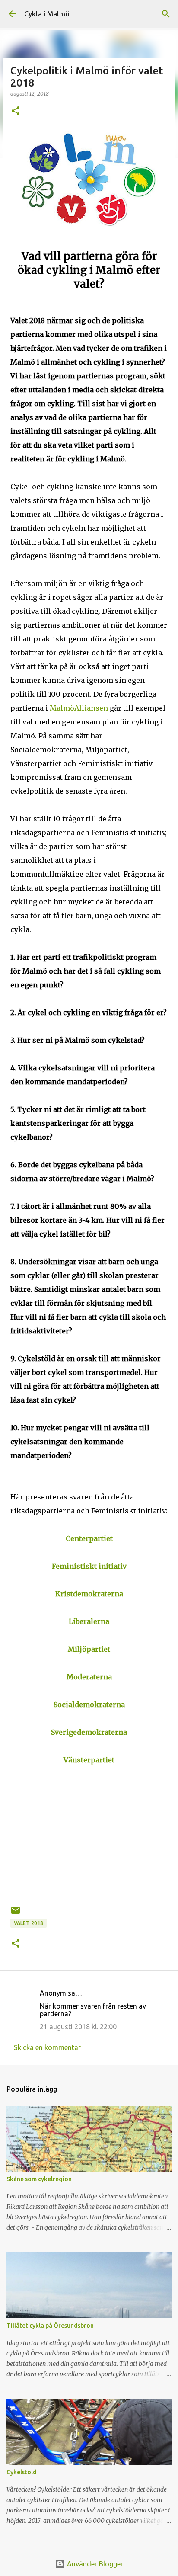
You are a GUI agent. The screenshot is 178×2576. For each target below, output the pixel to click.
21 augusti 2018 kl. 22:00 (78, 2027)
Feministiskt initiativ (89, 1566)
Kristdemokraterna (89, 1594)
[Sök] (166, 14)
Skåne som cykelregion (39, 2179)
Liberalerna (89, 1621)
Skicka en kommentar (47, 2047)
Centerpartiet (89, 1538)
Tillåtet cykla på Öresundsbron (50, 2326)
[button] (16, 111)
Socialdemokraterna (89, 1705)
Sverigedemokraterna (89, 1732)
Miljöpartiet (89, 1649)
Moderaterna (89, 1677)
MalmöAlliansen (79, 708)
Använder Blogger (94, 2564)
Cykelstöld (22, 2472)
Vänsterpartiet (89, 1760)
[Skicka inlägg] (16, 1914)
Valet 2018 (29, 1923)
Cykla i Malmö (47, 14)
